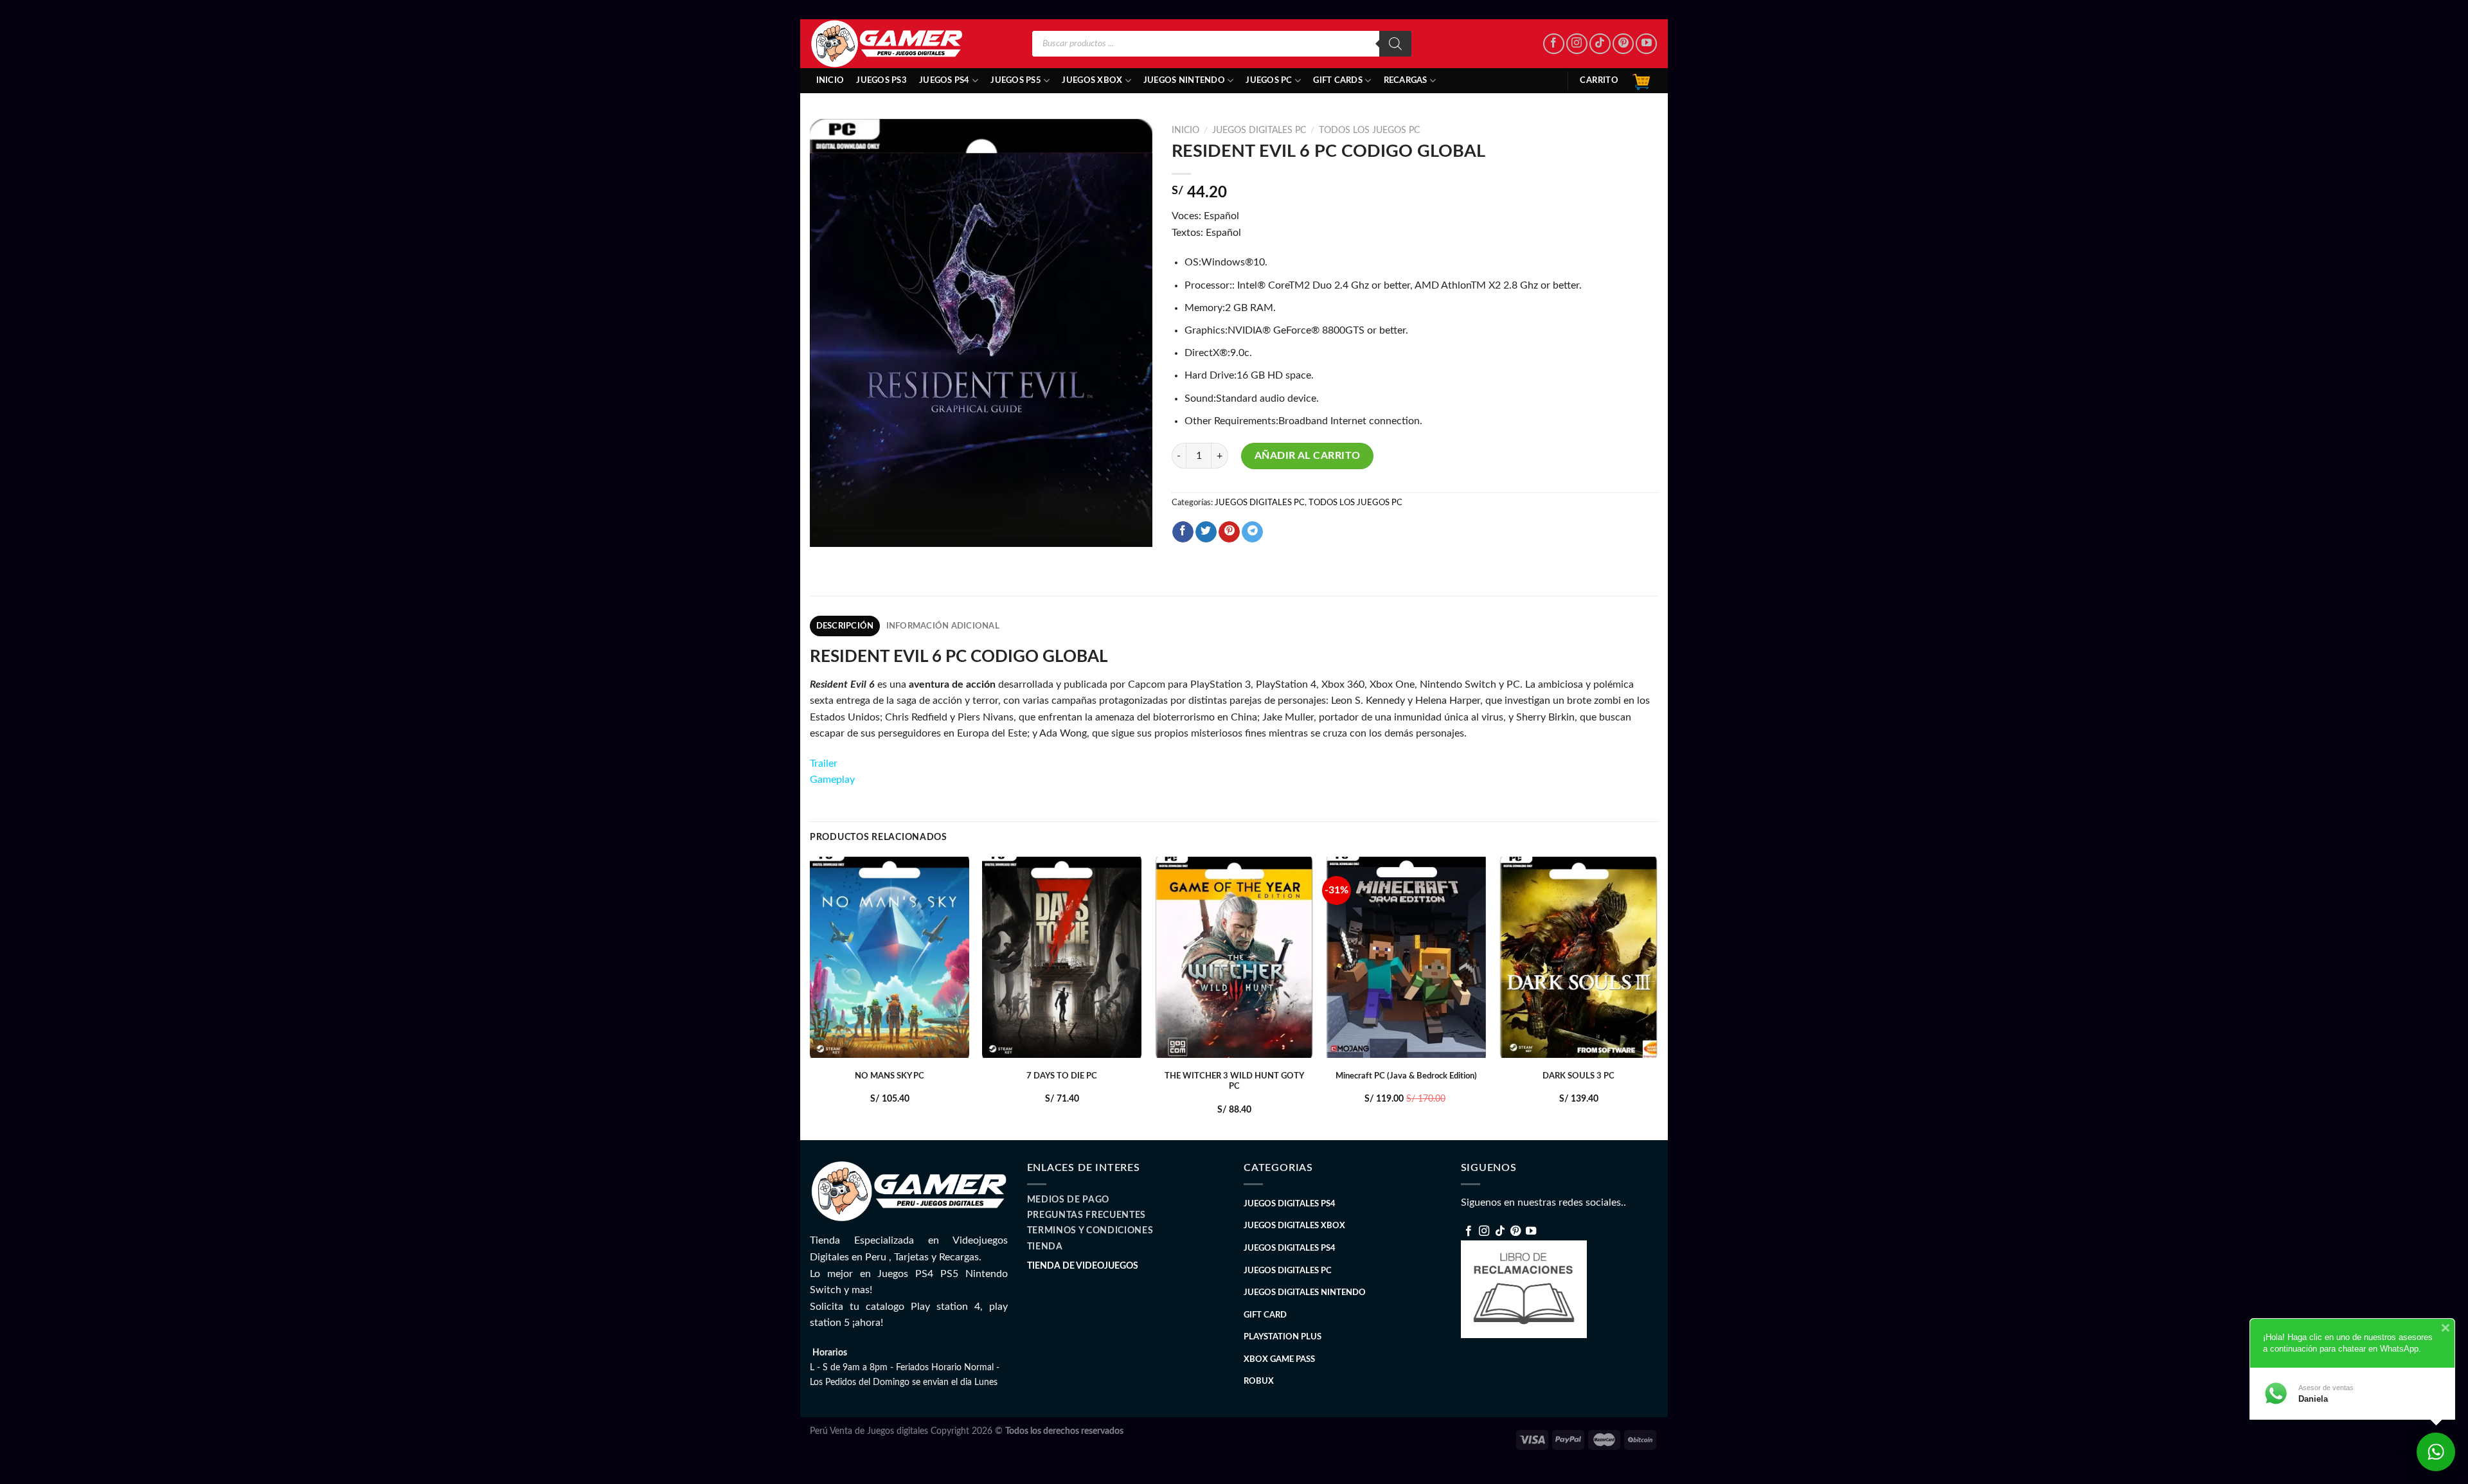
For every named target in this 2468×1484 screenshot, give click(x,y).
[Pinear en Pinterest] (1229, 532)
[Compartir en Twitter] (1206, 532)
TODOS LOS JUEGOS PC (1369, 130)
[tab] (845, 626)
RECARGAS (1406, 80)
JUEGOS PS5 (1016, 80)
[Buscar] (1395, 44)
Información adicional (943, 626)
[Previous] (810, 997)
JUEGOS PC (1269, 80)
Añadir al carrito (1308, 456)
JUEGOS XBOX (1092, 80)
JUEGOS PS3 (881, 80)
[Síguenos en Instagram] (1577, 44)
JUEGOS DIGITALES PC (1259, 130)
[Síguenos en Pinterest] (1623, 44)
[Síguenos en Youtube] (1646, 44)
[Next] (1658, 997)
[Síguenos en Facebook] (1554, 44)
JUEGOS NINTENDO (1184, 80)
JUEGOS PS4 (944, 80)
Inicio (830, 80)
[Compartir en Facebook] (1183, 532)
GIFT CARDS (1338, 80)
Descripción (845, 626)
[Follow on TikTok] (1600, 44)
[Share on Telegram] (1252, 532)
